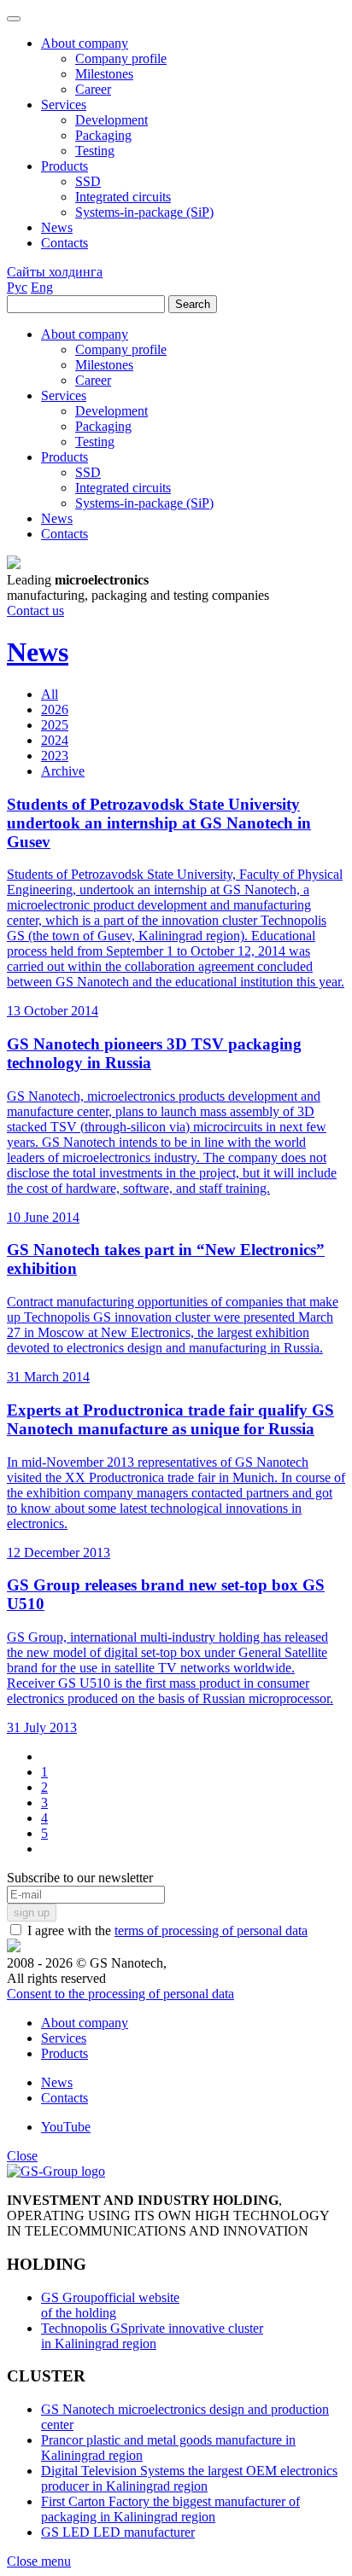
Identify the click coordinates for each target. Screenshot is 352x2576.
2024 (55, 740)
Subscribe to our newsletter (80, 1878)
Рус (17, 287)
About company (85, 2023)
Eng (42, 287)
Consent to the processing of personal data (120, 1994)
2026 (55, 709)
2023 (55, 756)
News (57, 2082)
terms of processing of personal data (211, 1931)
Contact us (35, 611)
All (50, 694)
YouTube (66, 2127)
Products (65, 2053)
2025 (55, 725)
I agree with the (166, 1931)
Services (64, 2038)
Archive (63, 771)
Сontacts (65, 2098)
